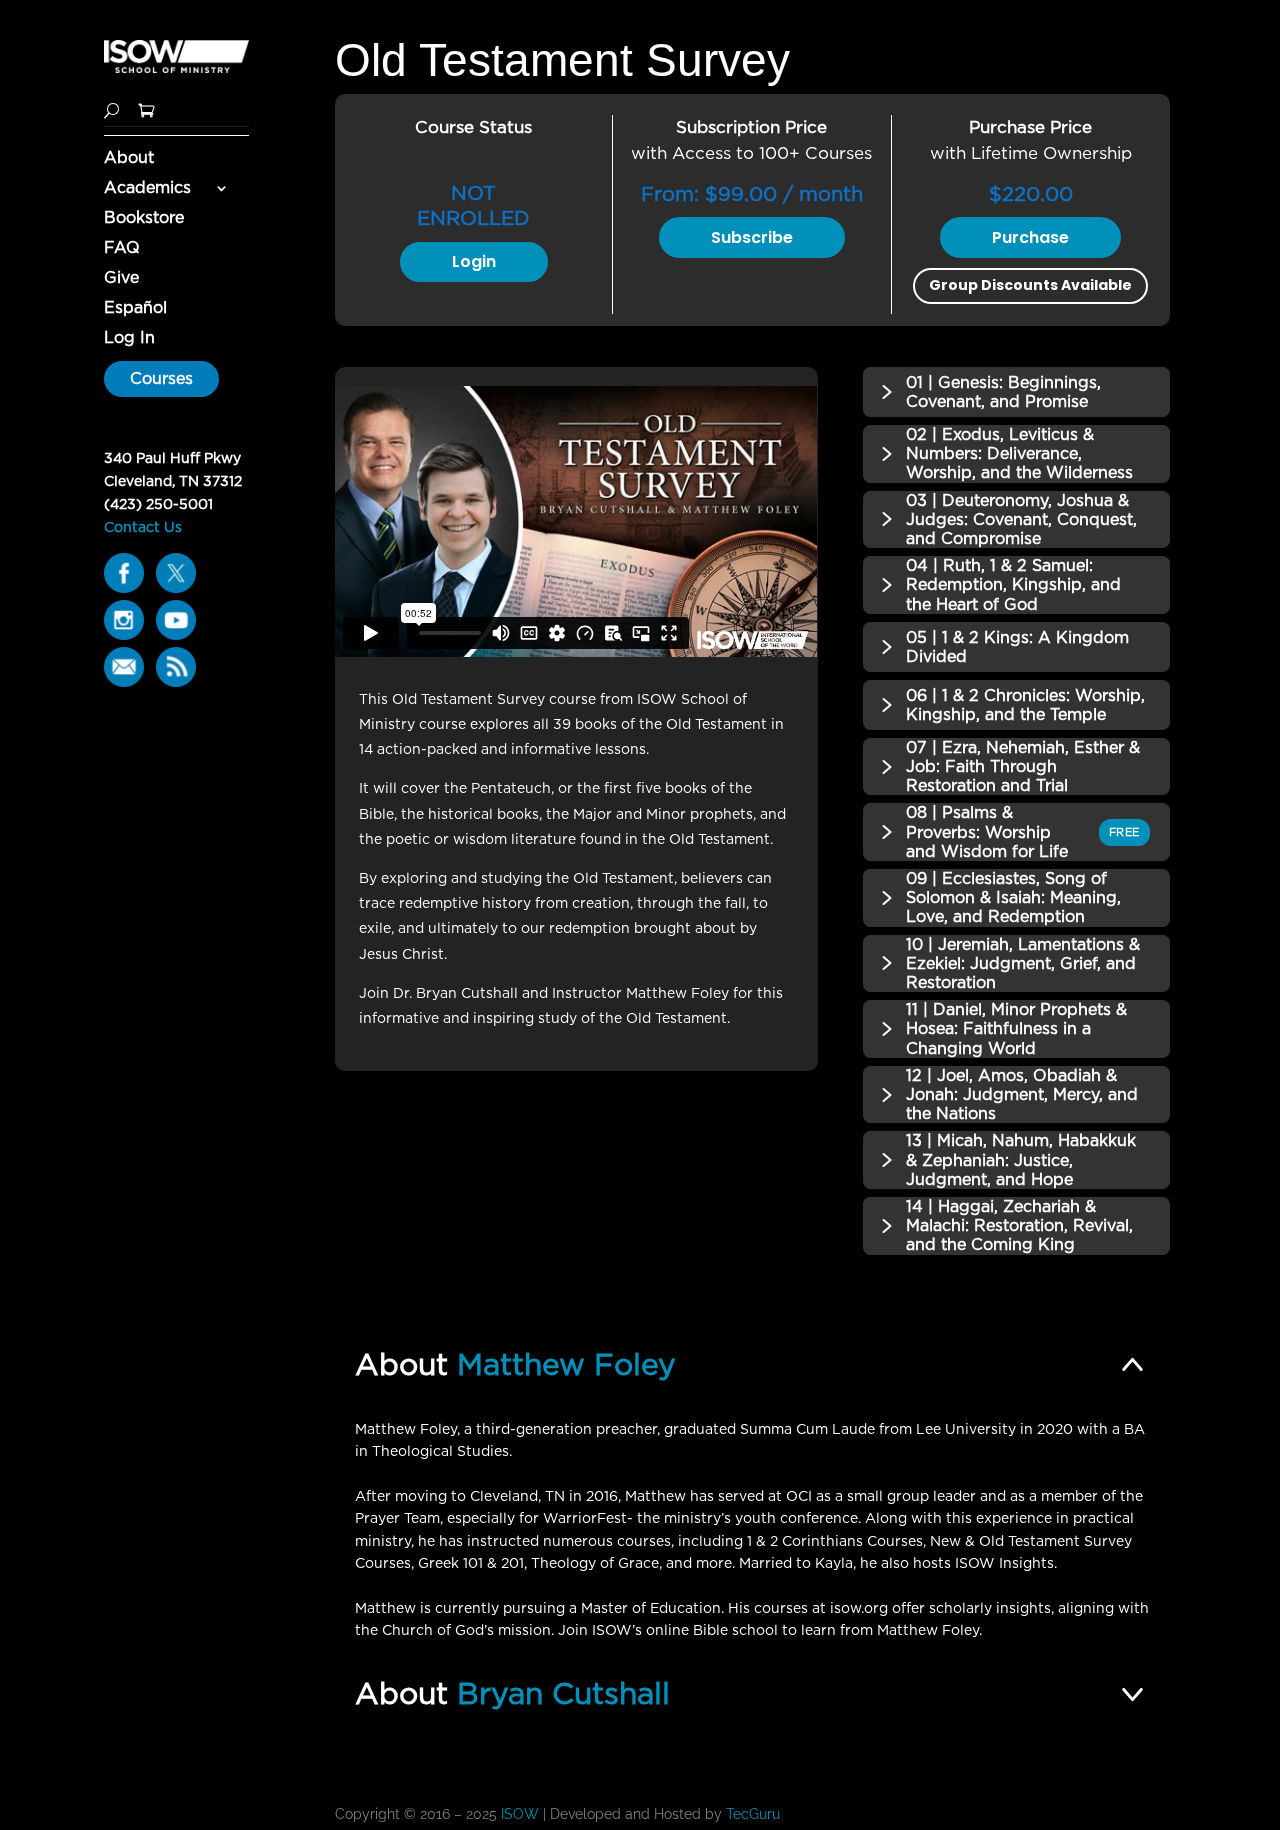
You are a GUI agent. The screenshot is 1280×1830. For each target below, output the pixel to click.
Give (121, 279)
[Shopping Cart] (146, 108)
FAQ (122, 249)
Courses (161, 378)
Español (135, 309)
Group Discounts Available (1030, 285)
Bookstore (144, 219)
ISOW (520, 1814)
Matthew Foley (566, 1364)
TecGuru (755, 1814)
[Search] (111, 108)
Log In (129, 339)
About (129, 159)
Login (474, 261)
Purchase (1030, 237)
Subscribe (752, 237)
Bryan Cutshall (563, 1693)
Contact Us (143, 527)
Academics (147, 189)
